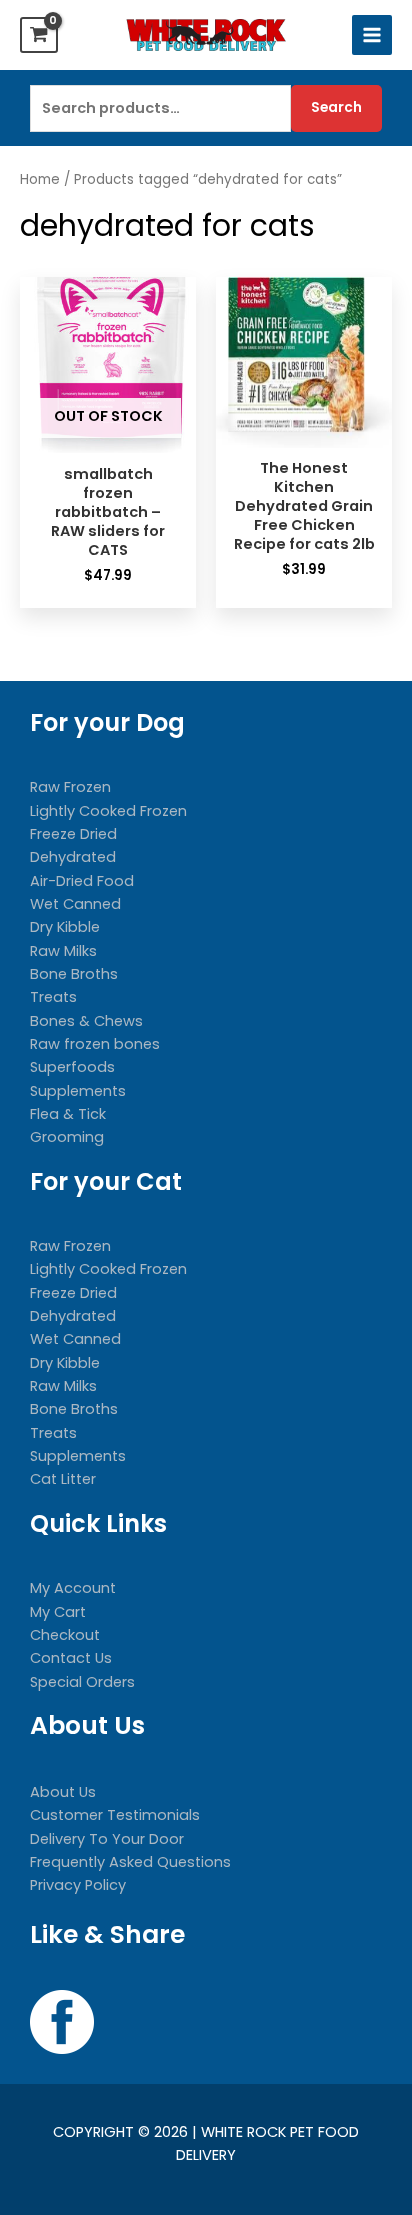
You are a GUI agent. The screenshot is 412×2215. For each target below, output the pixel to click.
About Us (63, 1792)
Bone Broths (74, 974)
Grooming (67, 1137)
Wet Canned (75, 904)
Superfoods (72, 1067)
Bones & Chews (86, 1021)
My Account (73, 1588)
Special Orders (82, 1682)
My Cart (58, 1612)
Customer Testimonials (115, 1815)
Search (336, 107)
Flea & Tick (68, 1114)
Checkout (65, 1635)
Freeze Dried (73, 834)
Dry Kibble (65, 927)
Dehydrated (73, 857)
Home (40, 179)
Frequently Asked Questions (130, 1862)
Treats (53, 997)
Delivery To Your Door (107, 1839)
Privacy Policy (78, 1885)
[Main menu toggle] (372, 35)
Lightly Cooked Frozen (108, 811)
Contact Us (71, 1658)
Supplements (78, 1091)
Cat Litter (63, 1479)
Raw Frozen (70, 787)
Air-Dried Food (82, 881)
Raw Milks (63, 951)
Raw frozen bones (95, 1044)
